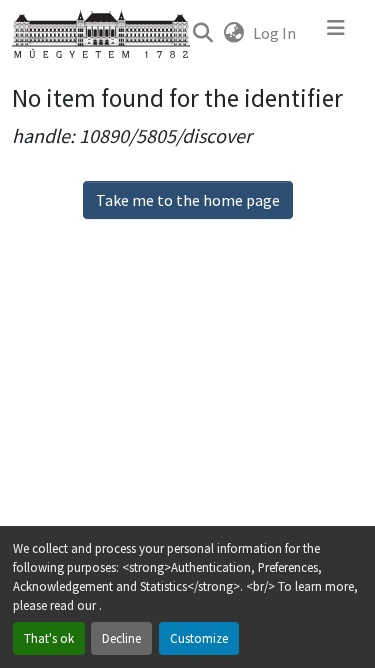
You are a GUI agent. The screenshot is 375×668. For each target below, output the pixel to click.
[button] (202, 33)
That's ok (49, 638)
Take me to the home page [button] (188, 200)
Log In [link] (274, 33)
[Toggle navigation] (336, 33)
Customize (199, 638)
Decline (121, 638)
